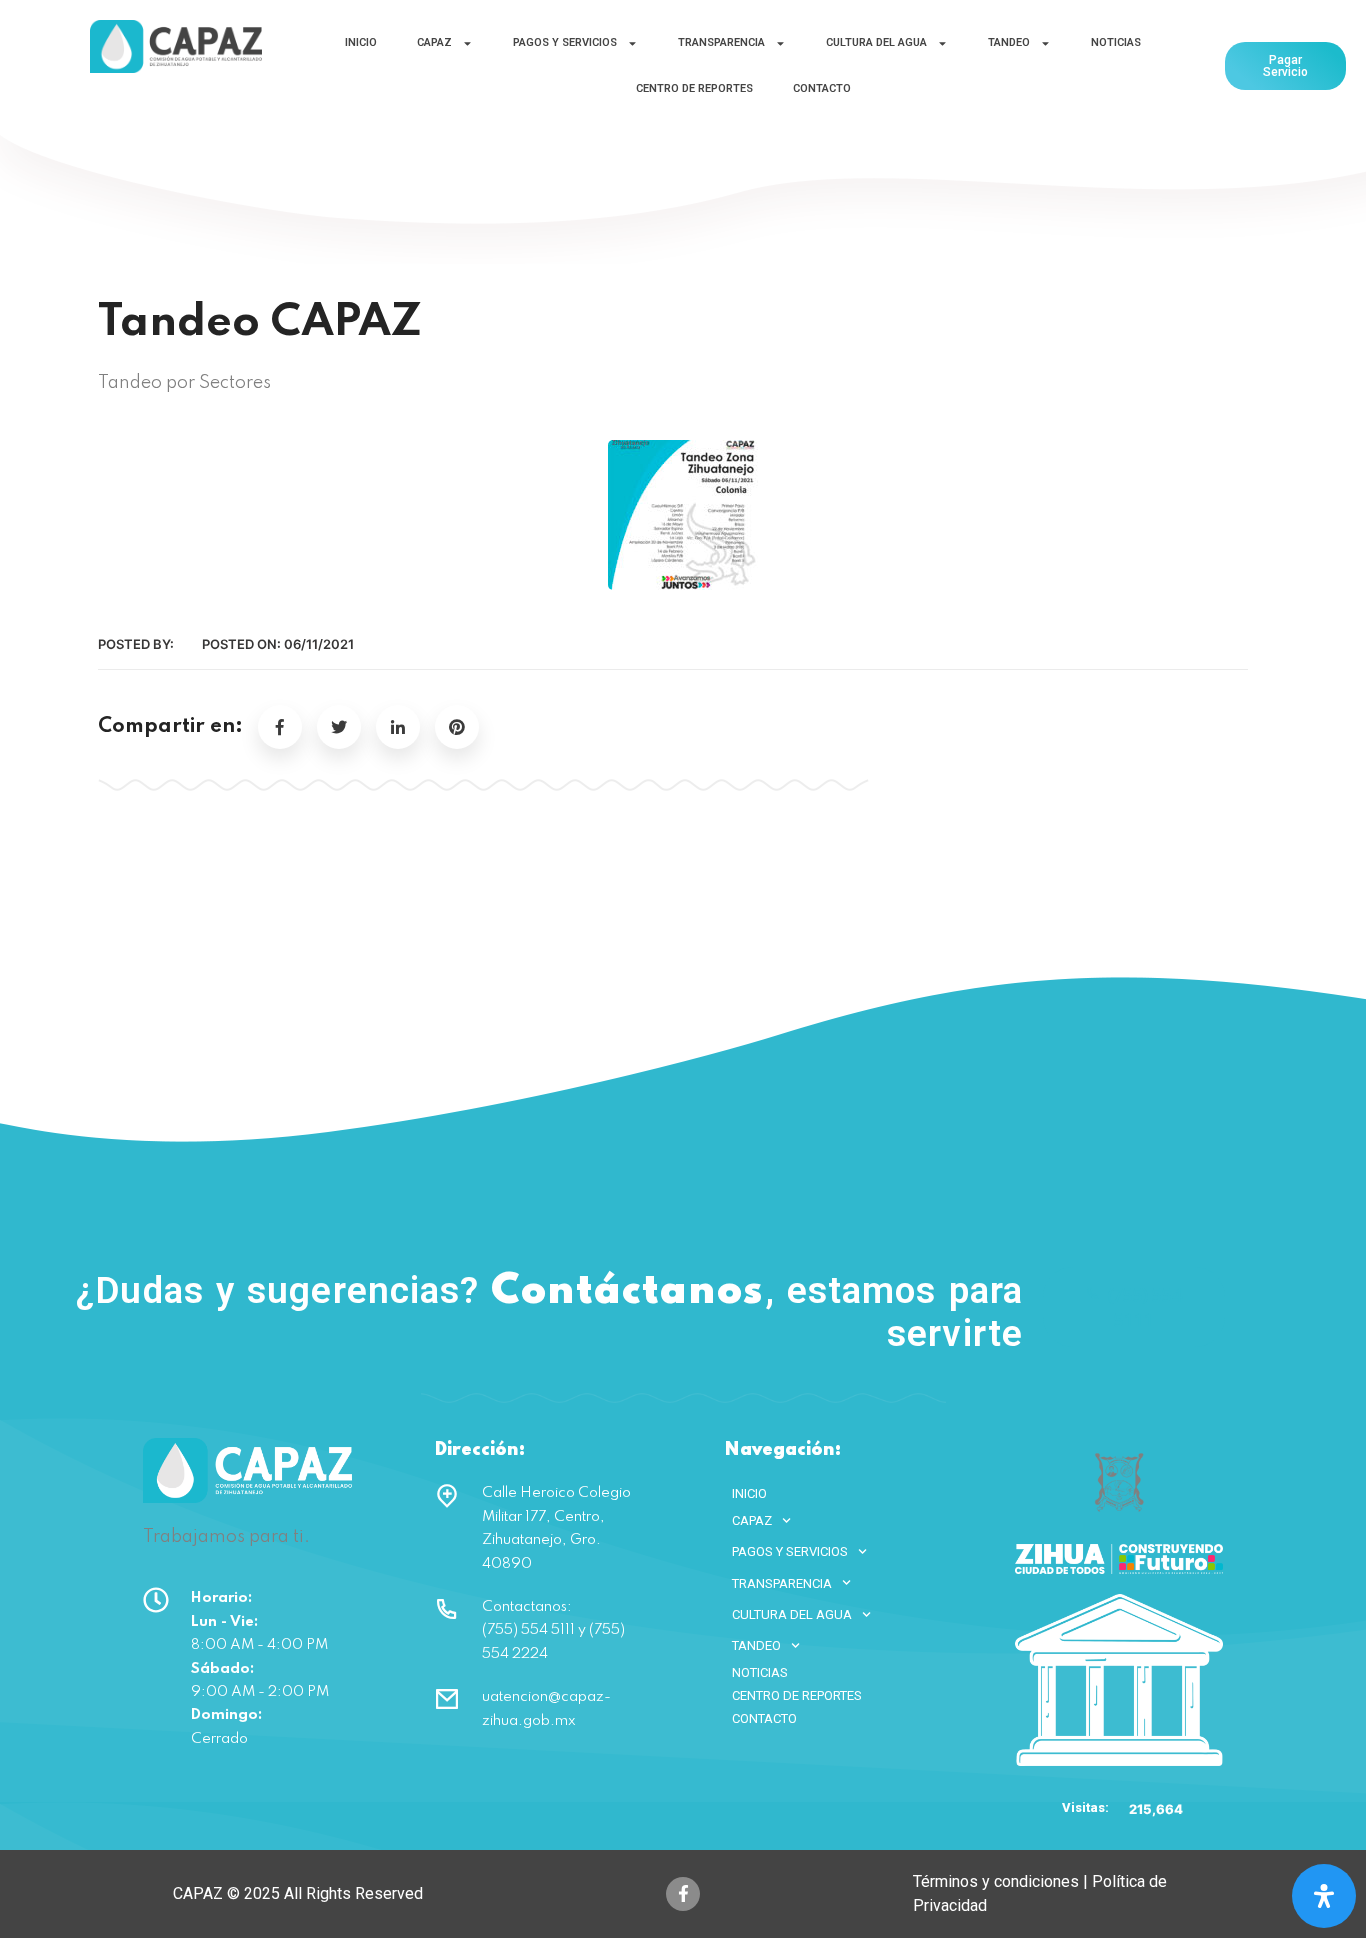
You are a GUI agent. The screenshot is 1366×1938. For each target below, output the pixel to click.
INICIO (361, 42)
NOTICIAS (1116, 42)
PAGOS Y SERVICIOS (565, 42)
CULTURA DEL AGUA (876, 42)
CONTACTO (822, 88)
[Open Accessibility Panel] (1324, 1896)
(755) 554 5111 (1145, 1307)
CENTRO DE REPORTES (694, 88)
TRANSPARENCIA (721, 42)
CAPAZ (434, 42)
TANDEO (1009, 42)
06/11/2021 (319, 644)
